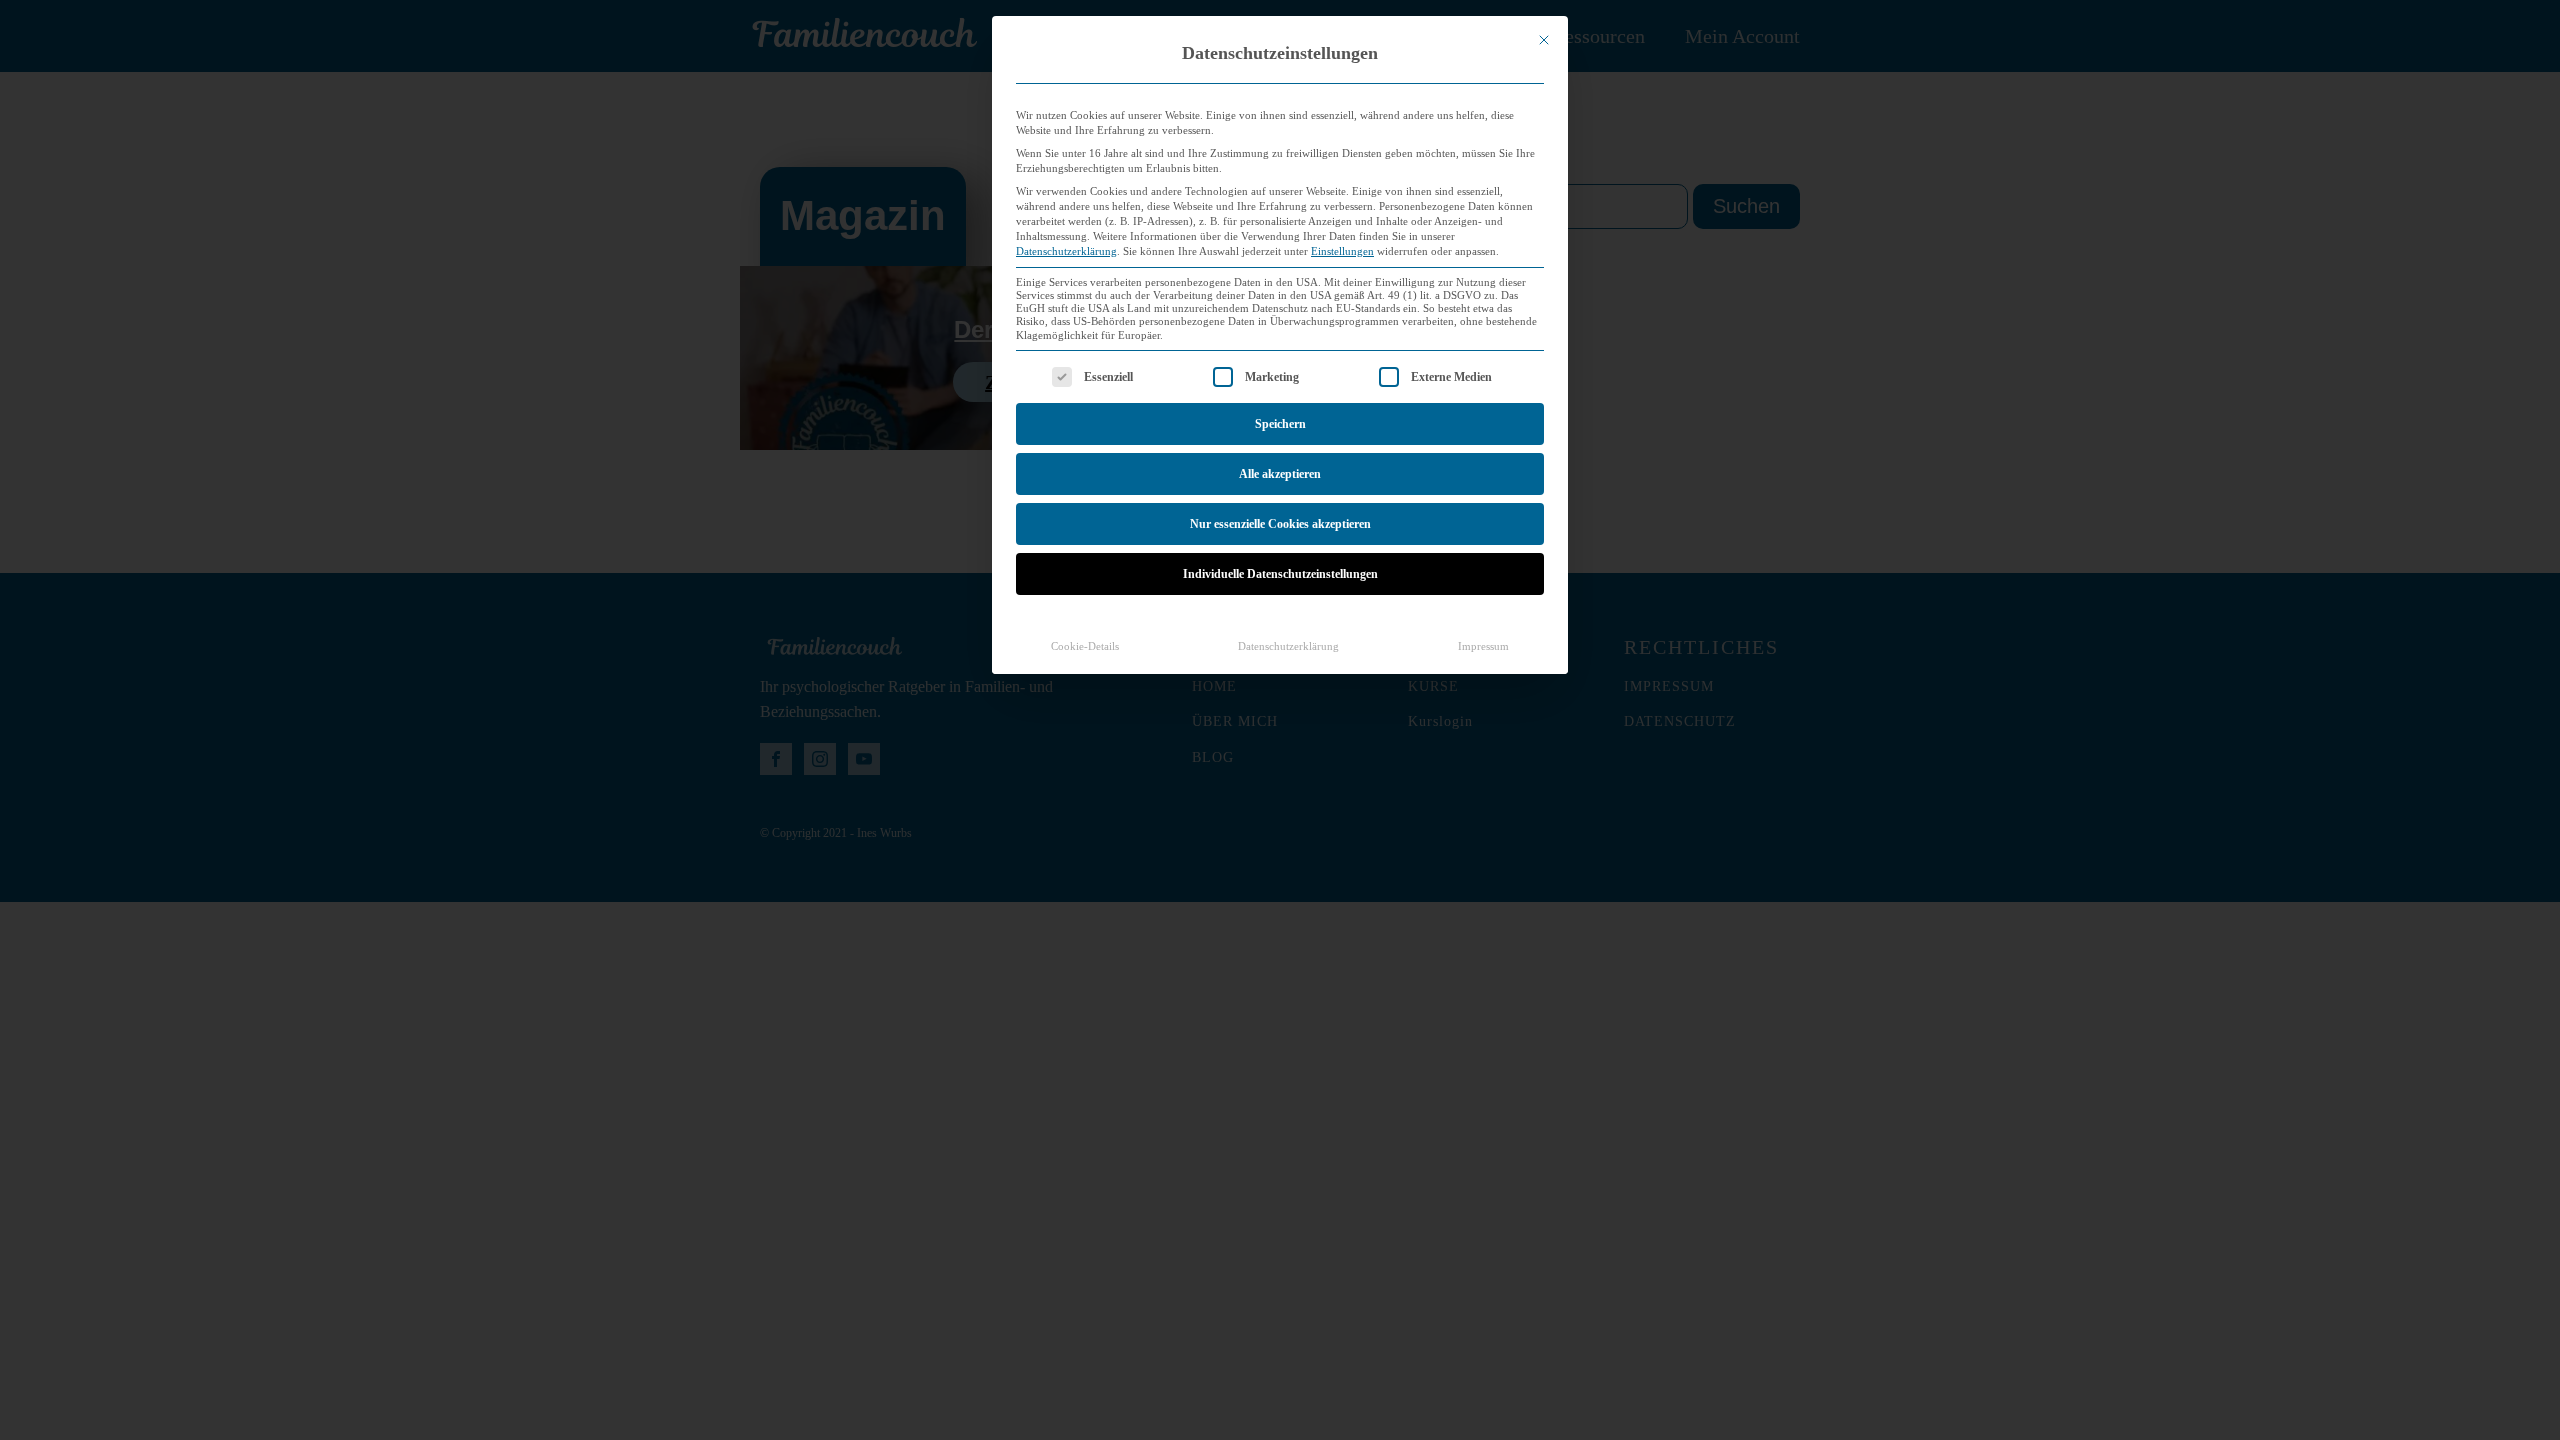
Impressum (1483, 646)
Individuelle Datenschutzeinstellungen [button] (1280, 574)
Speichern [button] (1280, 424)
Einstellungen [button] (1342, 251)
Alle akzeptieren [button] (1280, 474)
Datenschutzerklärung (1066, 251)
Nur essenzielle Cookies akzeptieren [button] (1280, 524)
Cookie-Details (1085, 646)
